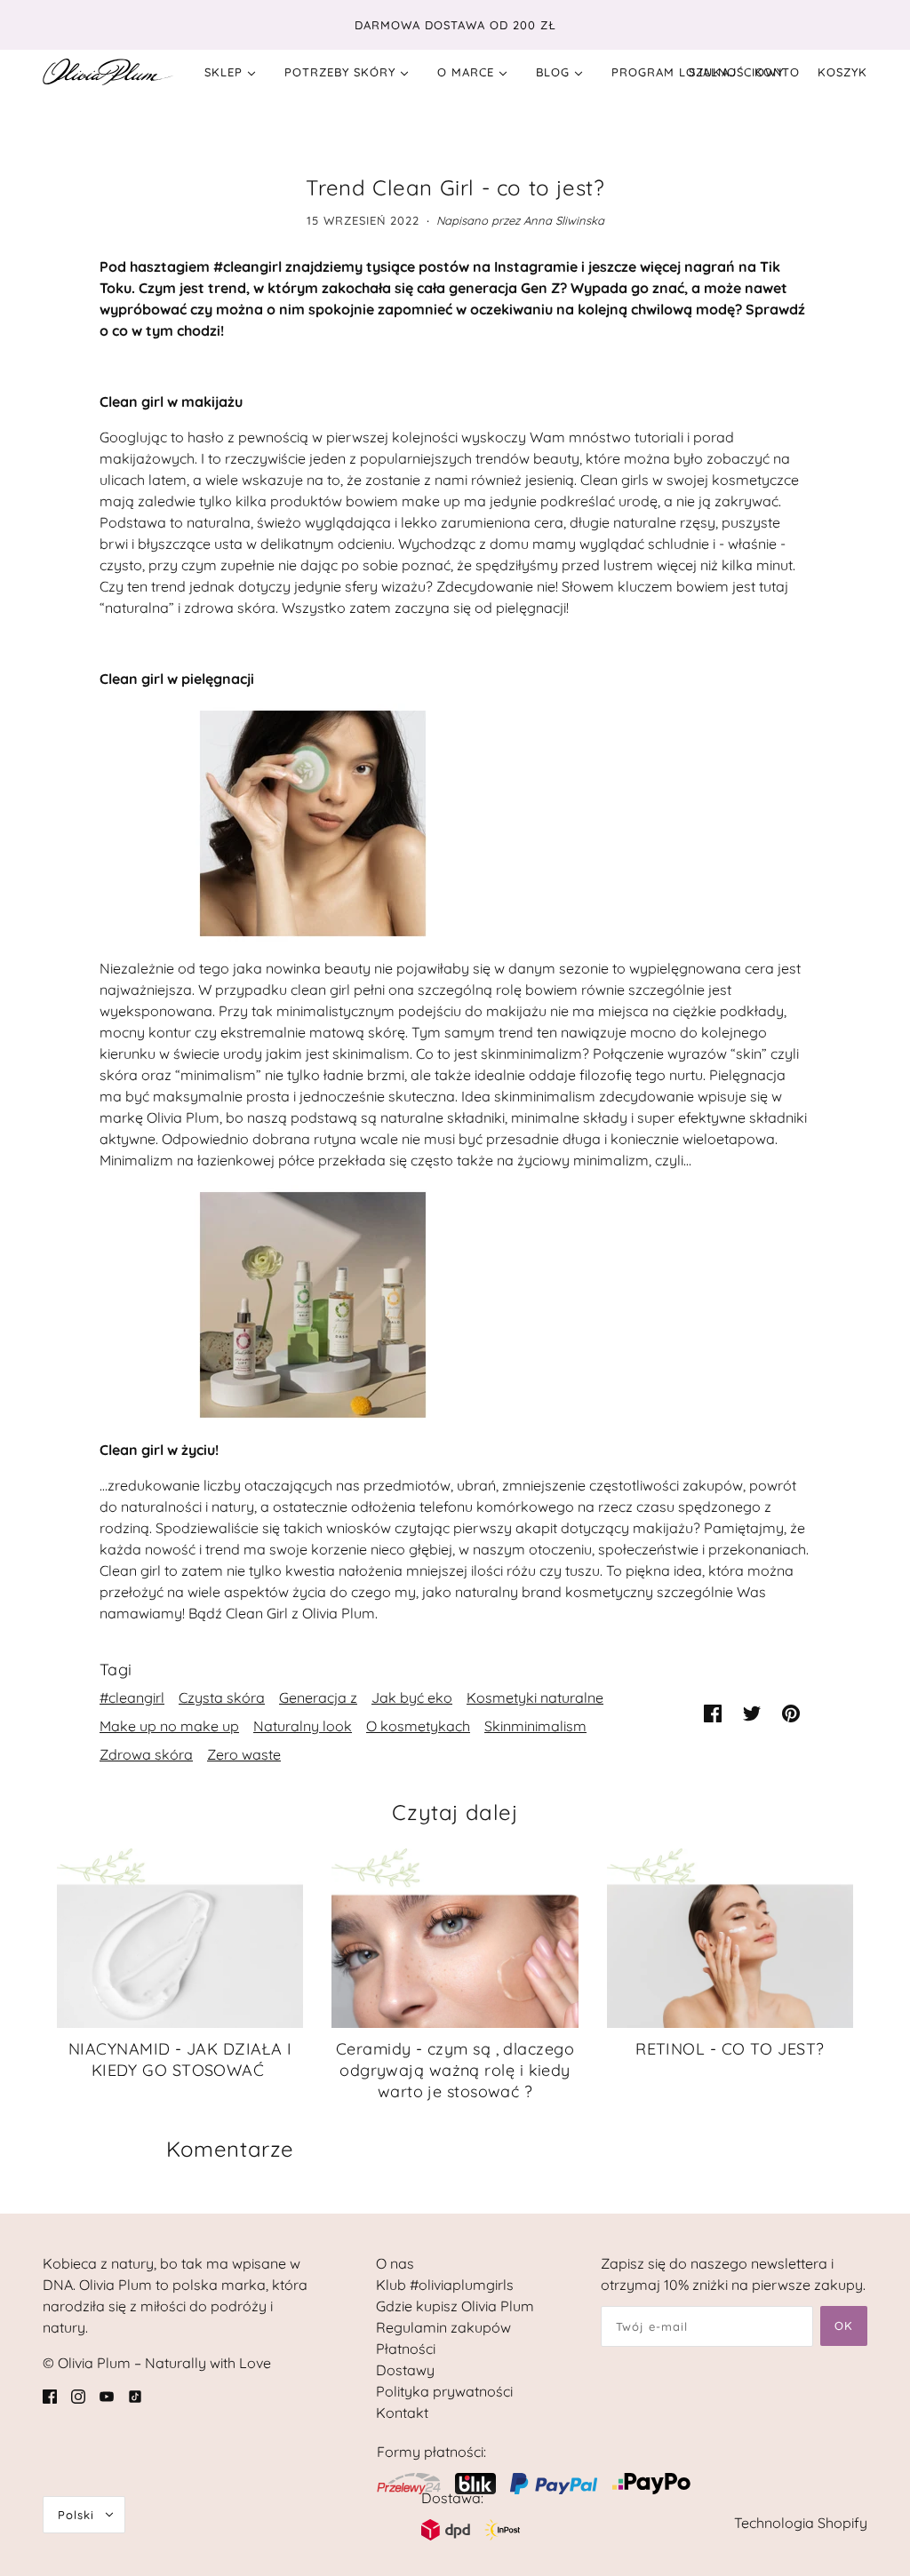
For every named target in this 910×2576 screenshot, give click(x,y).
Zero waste (244, 1754)
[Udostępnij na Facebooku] (713, 1713)
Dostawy (405, 2370)
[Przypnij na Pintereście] (791, 1713)
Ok (844, 2326)
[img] (50, 2395)
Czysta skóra (222, 1697)
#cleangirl (132, 1697)
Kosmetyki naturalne (535, 1697)
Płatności (406, 2349)
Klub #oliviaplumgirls (445, 2285)
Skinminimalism (535, 1726)
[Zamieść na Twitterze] (752, 1713)
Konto (777, 72)
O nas (395, 2263)
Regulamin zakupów (443, 2327)
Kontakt (402, 2413)
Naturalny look (303, 1726)
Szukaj (713, 72)
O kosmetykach (418, 1726)
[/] (108, 72)
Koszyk (842, 72)
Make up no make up (169, 1726)
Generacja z (318, 1697)
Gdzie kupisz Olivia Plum (455, 2306)
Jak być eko (412, 1697)
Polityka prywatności (444, 2391)
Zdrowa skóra (146, 1754)
